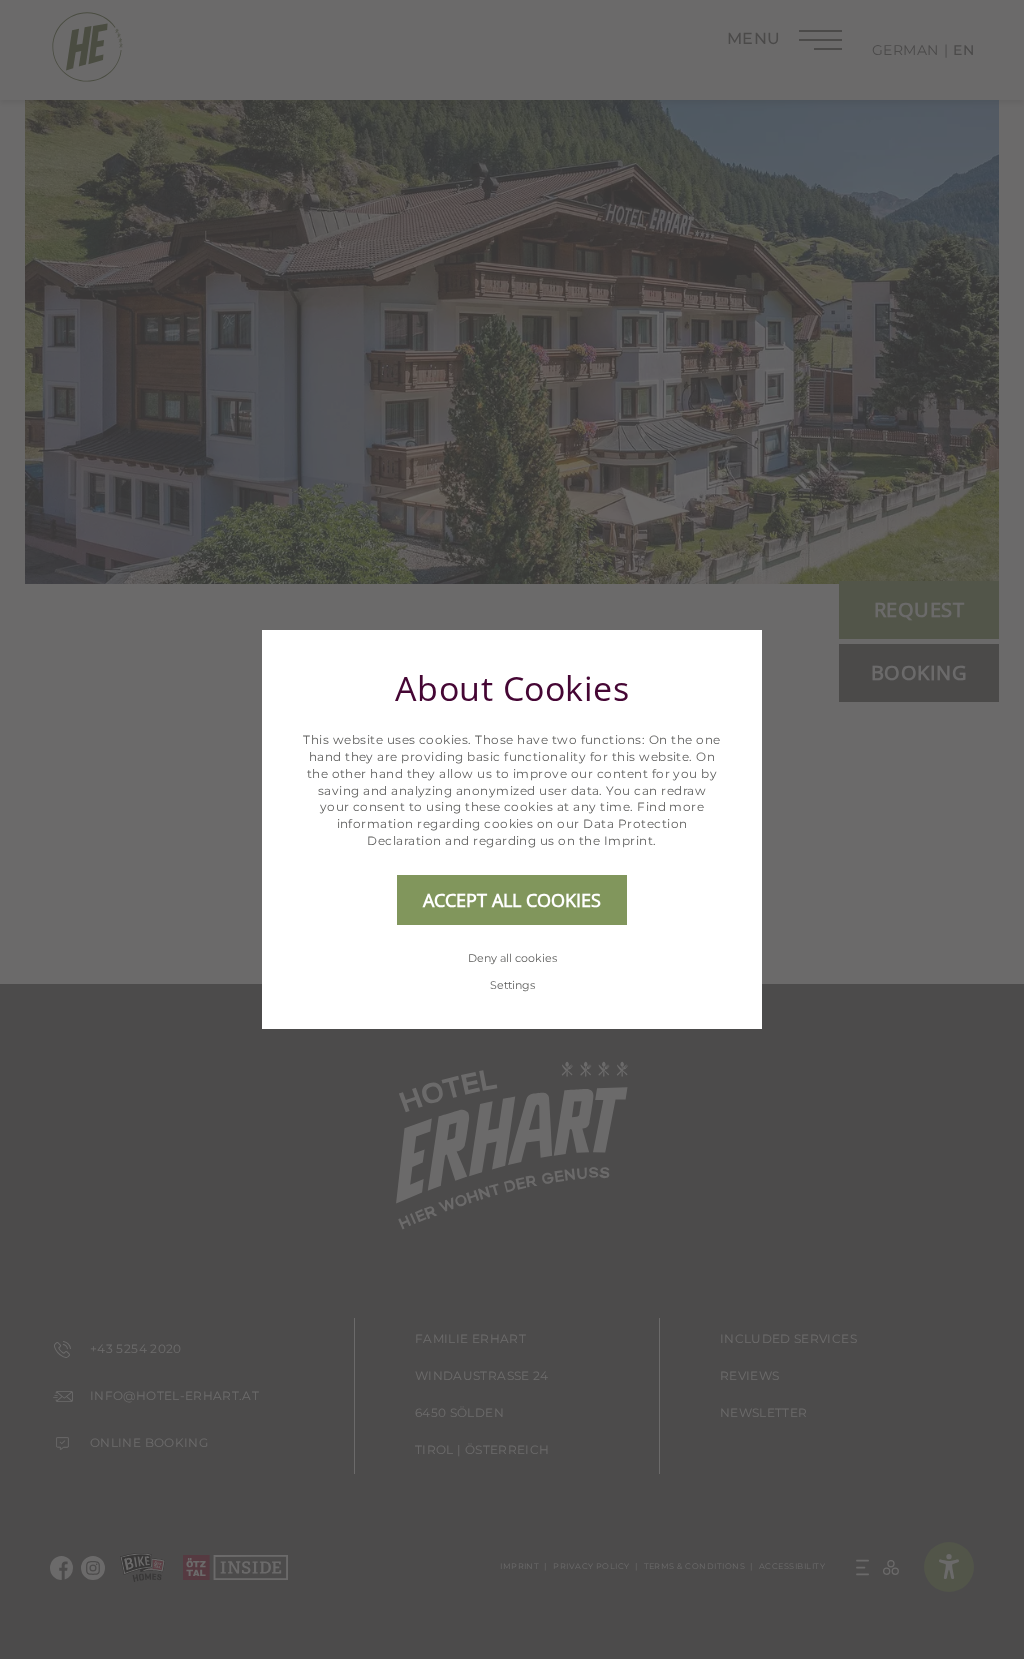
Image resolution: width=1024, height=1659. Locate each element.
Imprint (628, 840)
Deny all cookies (512, 958)
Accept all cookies (512, 900)
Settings (512, 985)
